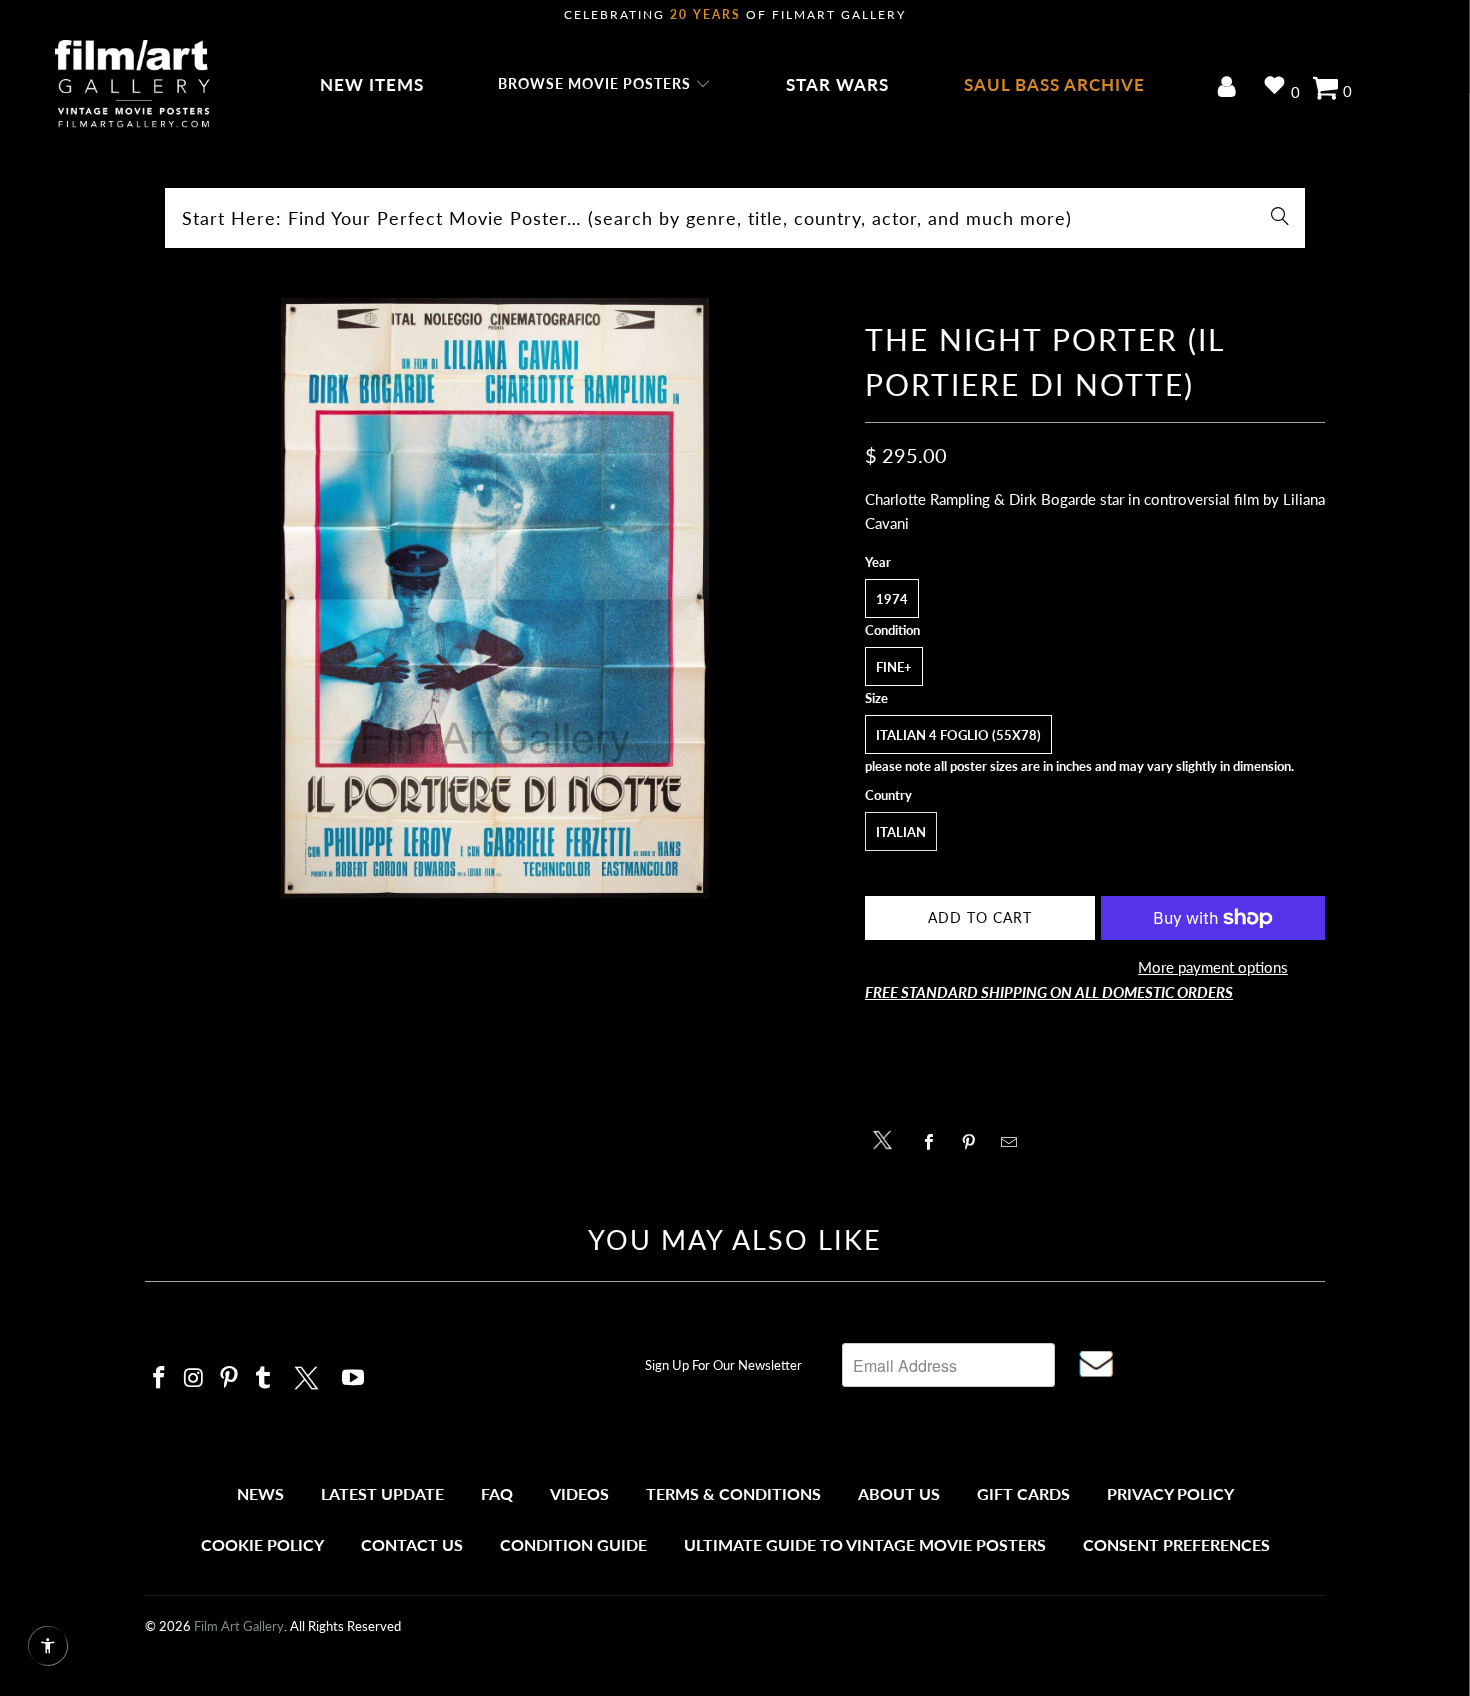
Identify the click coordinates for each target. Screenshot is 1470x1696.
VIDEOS (579, 1493)
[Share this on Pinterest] (974, 1142)
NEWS (260, 1493)
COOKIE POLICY (262, 1544)
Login (1230, 88)
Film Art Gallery (239, 1626)
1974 (892, 599)
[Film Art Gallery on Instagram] (195, 1378)
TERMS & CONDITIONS (733, 1493)
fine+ (894, 667)
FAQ (497, 1493)
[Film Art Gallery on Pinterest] (229, 1378)
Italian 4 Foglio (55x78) (958, 735)
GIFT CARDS (1023, 1493)
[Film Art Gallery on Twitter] (309, 1375)
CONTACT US (412, 1544)
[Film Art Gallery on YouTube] (354, 1378)
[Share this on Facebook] (934, 1142)
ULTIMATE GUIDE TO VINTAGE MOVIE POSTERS (865, 1544)
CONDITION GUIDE (573, 1544)
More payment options (1213, 967)
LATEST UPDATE (382, 1493)
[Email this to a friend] (1014, 1142)
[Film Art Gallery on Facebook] (160, 1378)
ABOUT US (899, 1493)
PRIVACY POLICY (1170, 1493)
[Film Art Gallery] (132, 85)
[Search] (1280, 218)
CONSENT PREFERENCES (1176, 1544)
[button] (604, 85)
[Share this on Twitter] (887, 1138)
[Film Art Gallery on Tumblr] (264, 1378)
